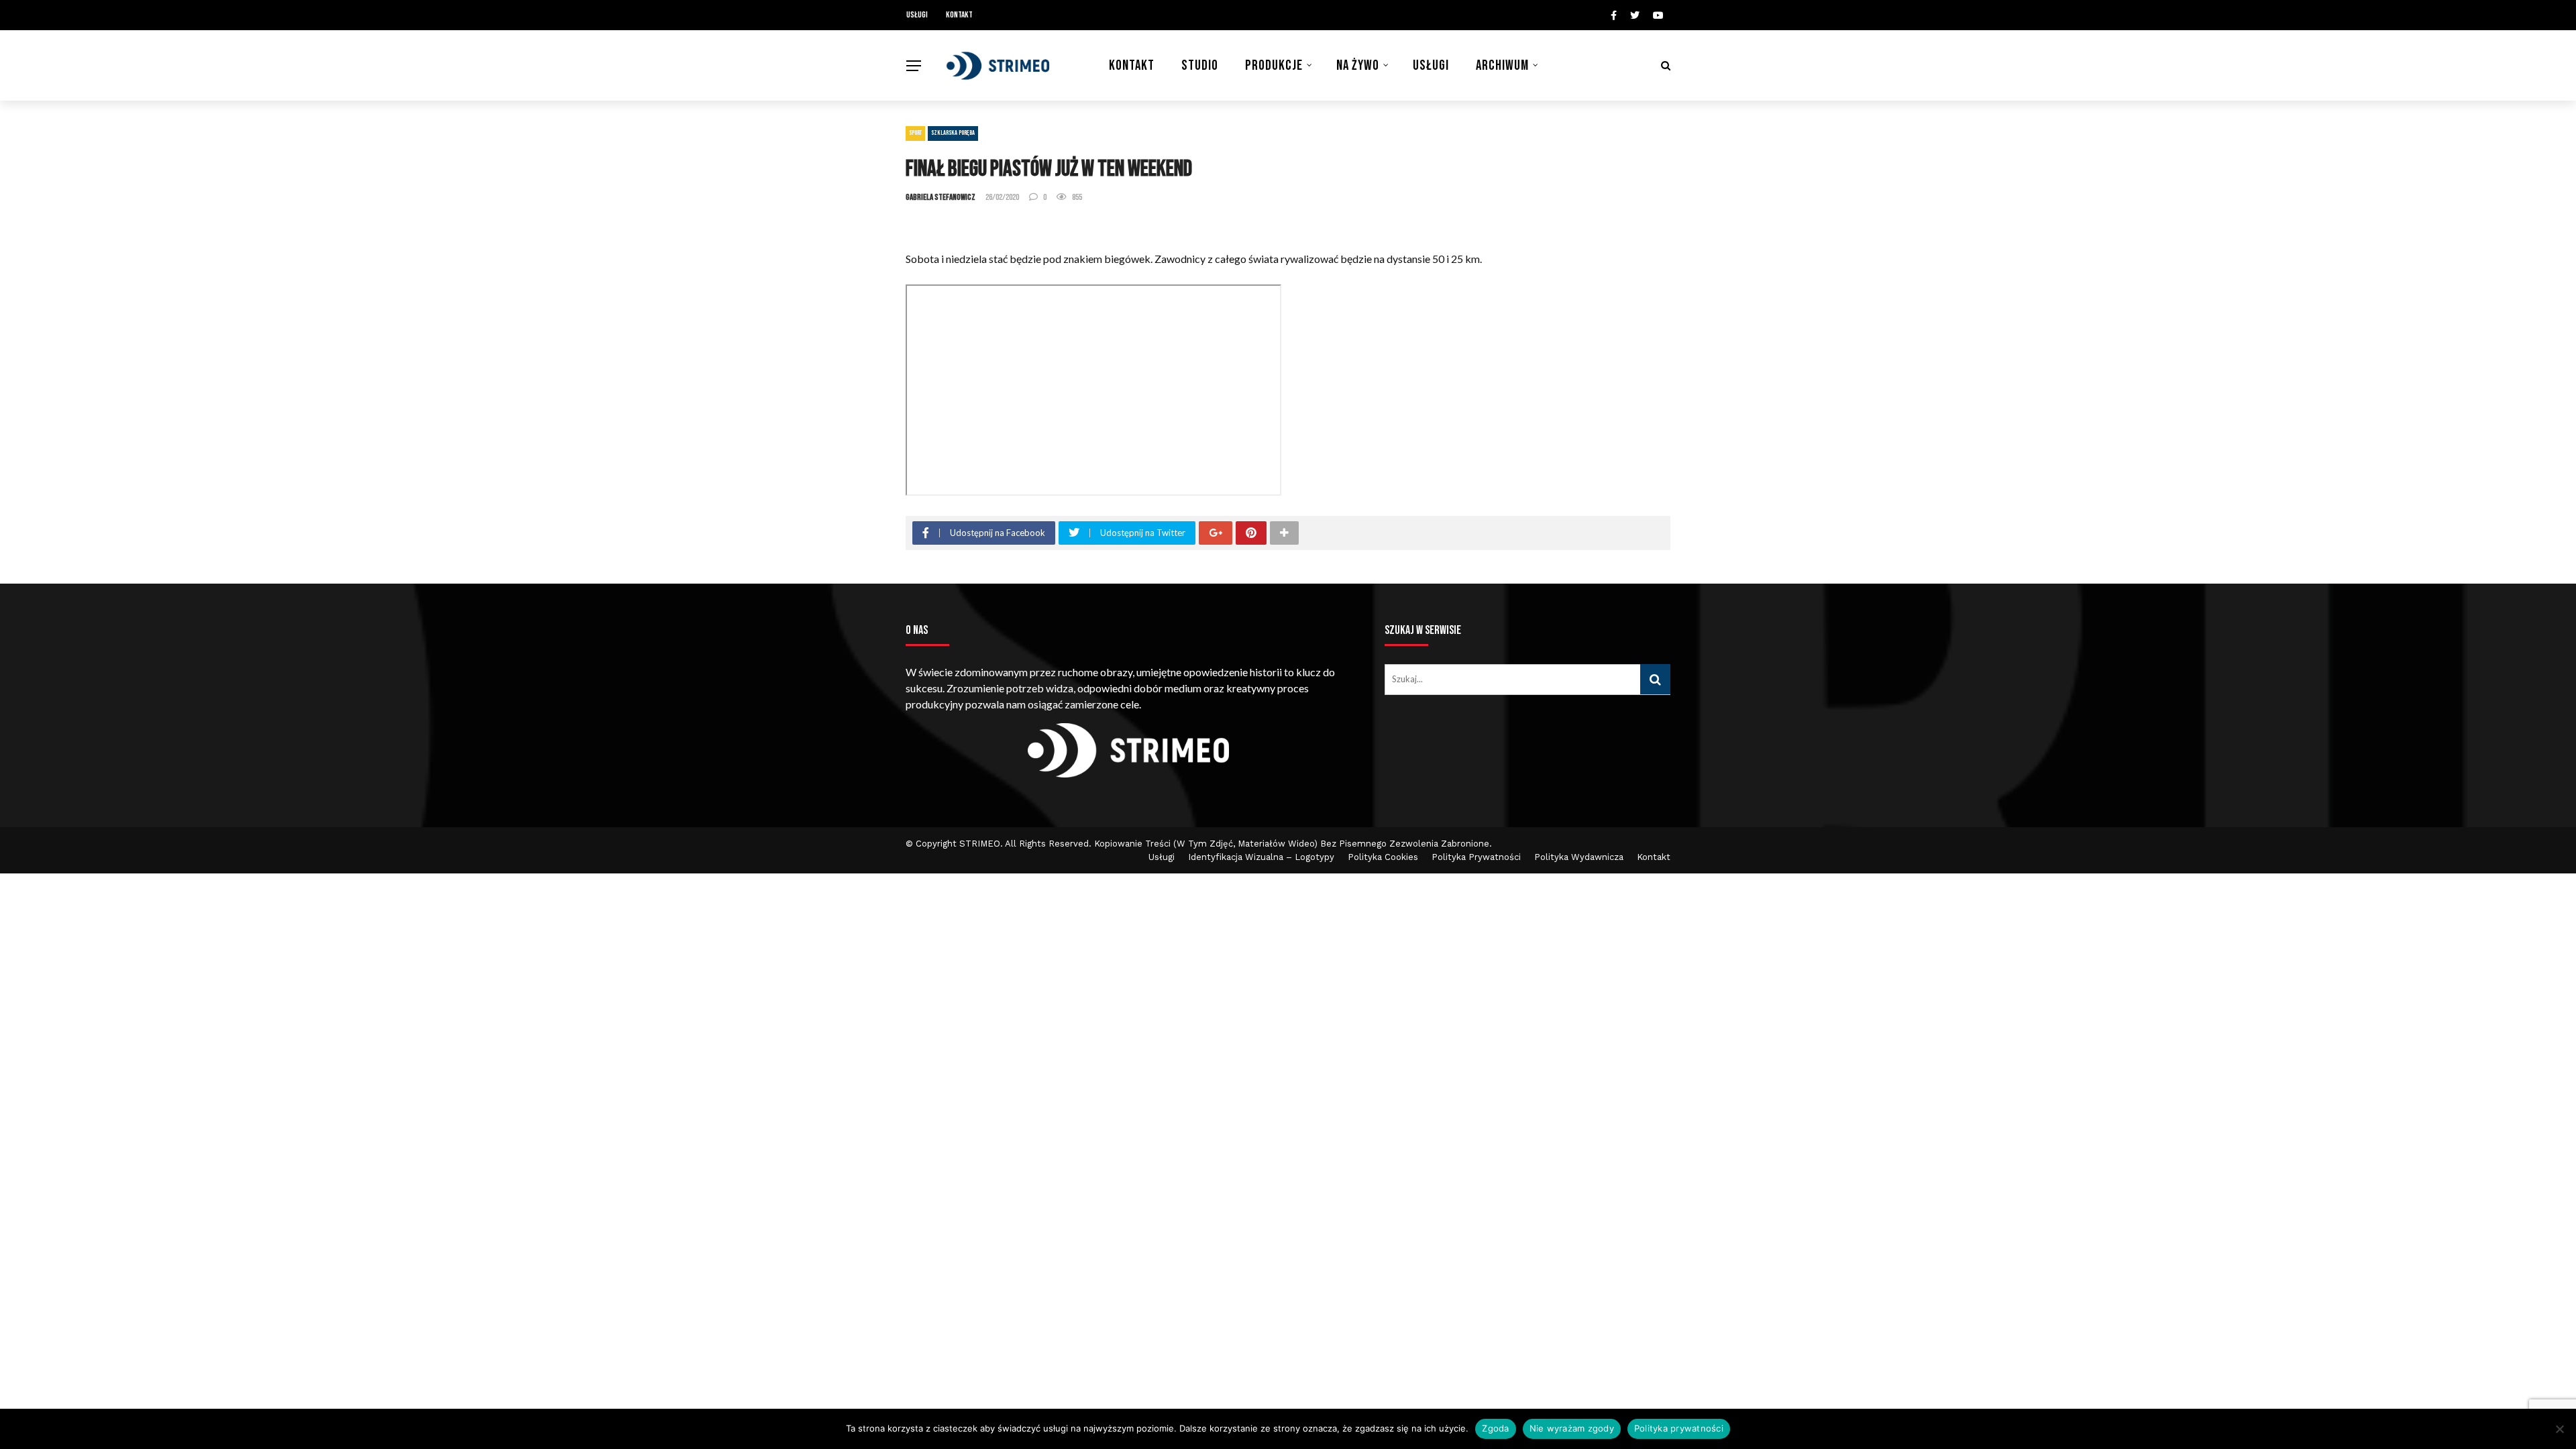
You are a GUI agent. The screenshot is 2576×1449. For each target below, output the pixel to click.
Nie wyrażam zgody (1572, 1428)
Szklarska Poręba (953, 133)
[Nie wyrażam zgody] (2559, 1429)
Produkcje (1274, 65)
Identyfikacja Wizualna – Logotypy (1261, 857)
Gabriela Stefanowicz (941, 197)
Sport (915, 133)
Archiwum (1502, 65)
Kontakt (959, 15)
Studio (1200, 65)
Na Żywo (1358, 65)
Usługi (917, 15)
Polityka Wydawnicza (1579, 857)
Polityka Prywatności (1476, 857)
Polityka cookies (1383, 857)
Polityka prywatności (1679, 1428)
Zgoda (1495, 1428)
